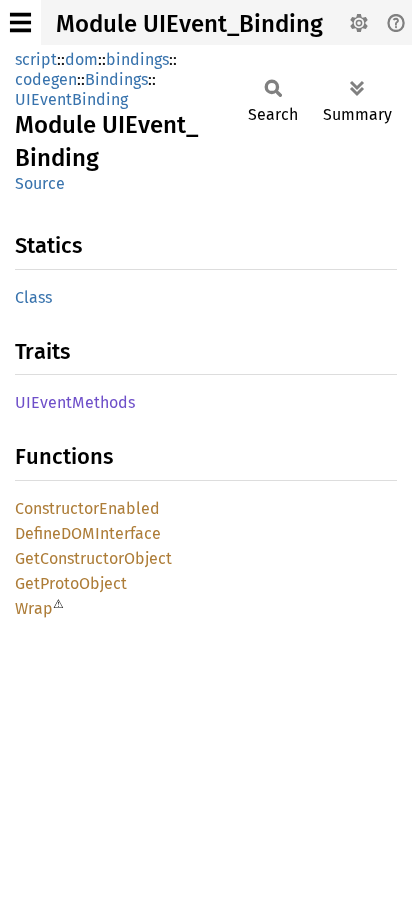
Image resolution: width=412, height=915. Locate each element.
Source (40, 183)
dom (81, 59)
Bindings (116, 79)
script (36, 59)
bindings (137, 59)
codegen (46, 79)
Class (33, 297)
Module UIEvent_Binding (189, 24)
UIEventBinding (71, 99)
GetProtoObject (71, 583)
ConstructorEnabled (87, 508)
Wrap (34, 608)
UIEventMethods (75, 402)
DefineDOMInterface (88, 533)
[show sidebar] (20, 22)
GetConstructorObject (93, 558)
